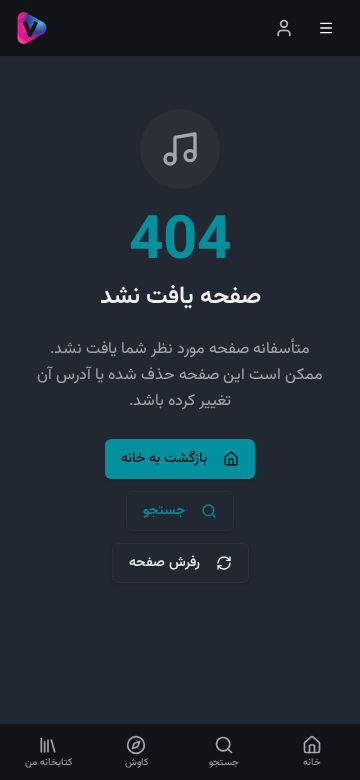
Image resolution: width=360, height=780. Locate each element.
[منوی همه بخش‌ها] (326, 28)
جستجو (164, 511)
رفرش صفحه (164, 563)
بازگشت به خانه (164, 459)
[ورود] (284, 28)
